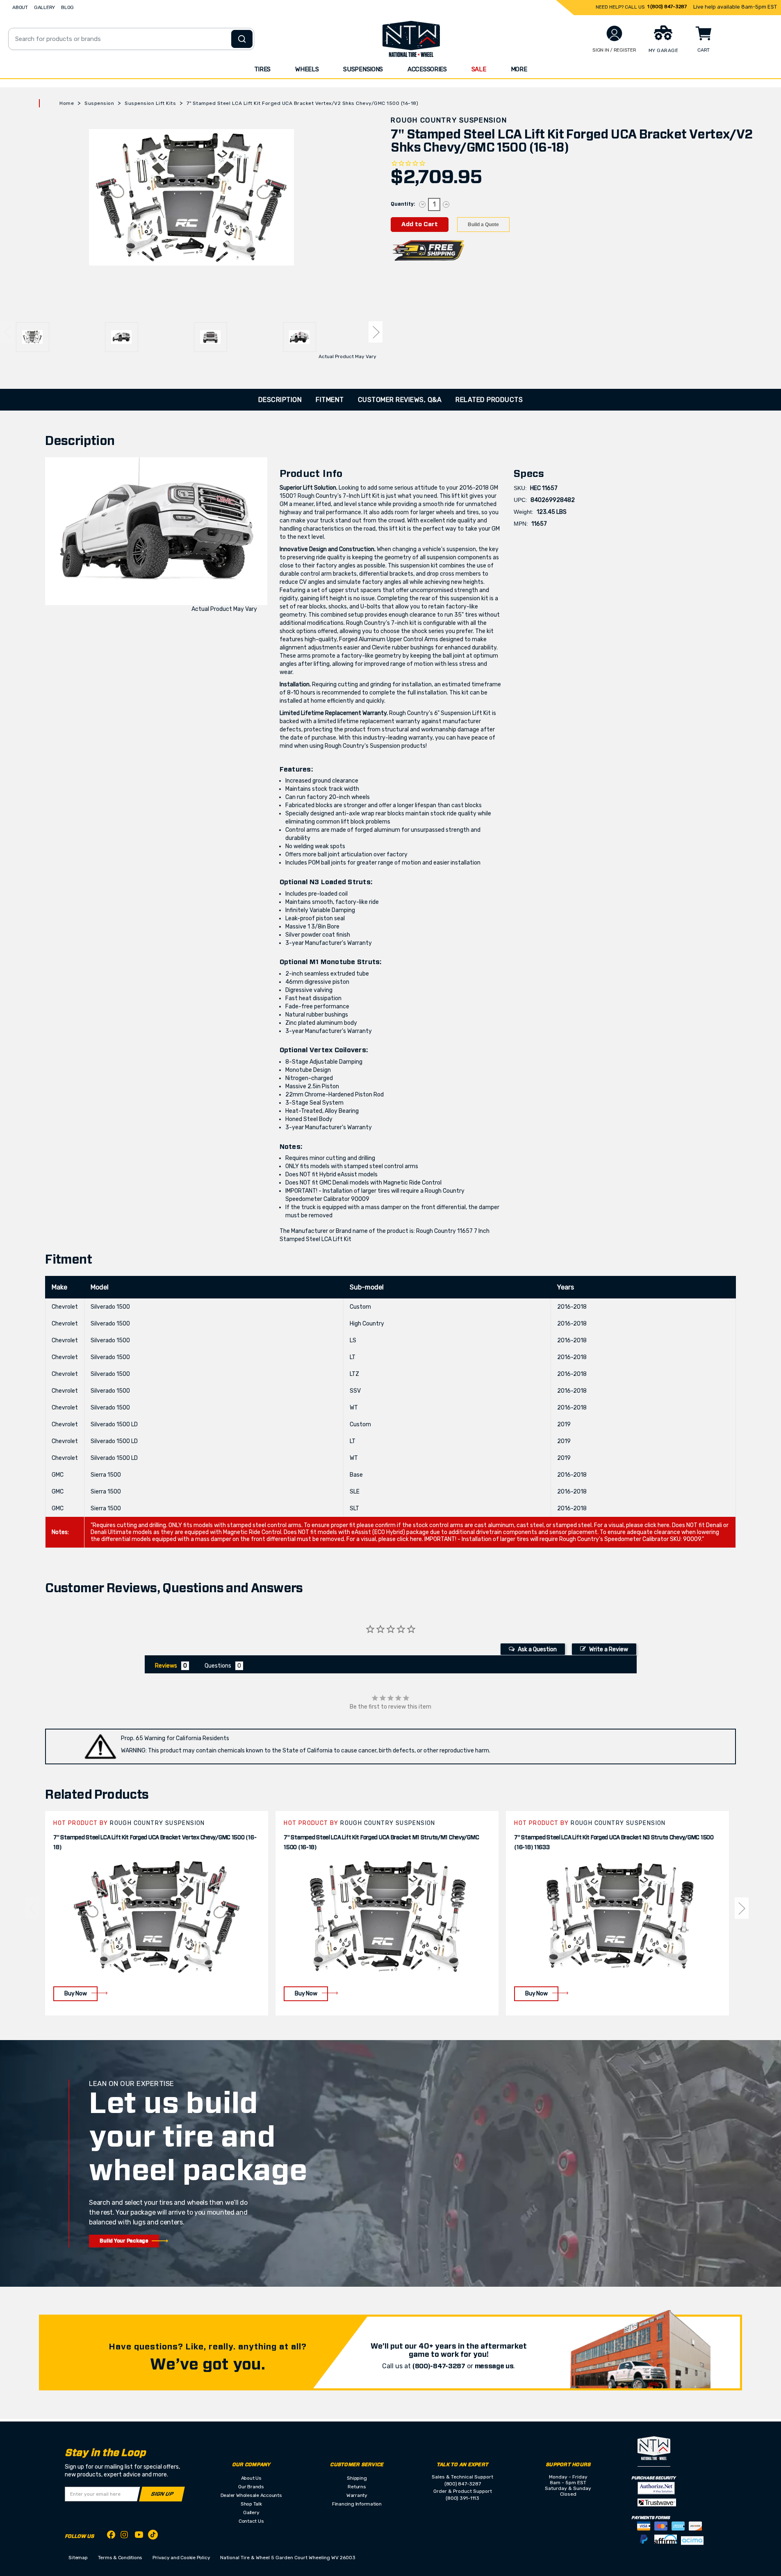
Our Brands (251, 2487)
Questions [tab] (218, 1666)
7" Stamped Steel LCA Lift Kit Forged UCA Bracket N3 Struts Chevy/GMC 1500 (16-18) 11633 (614, 1843)
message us (494, 2366)
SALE (479, 69)
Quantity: (403, 204)
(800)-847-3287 (439, 2366)
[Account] (614, 33)
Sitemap (78, 2558)
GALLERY (44, 7)
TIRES (263, 69)
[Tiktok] (153, 2536)
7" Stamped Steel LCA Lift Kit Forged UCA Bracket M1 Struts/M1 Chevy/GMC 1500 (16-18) (381, 1843)
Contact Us (251, 2521)
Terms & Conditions (120, 2558)
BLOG (67, 7)
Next (376, 332)
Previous (7, 332)
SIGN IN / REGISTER (614, 50)
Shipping (357, 2478)
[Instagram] (125, 2537)
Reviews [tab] (166, 1666)
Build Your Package (124, 2241)
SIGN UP (162, 2494)
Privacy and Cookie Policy (181, 2558)
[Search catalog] (242, 39)
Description (280, 400)
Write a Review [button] (609, 1649)
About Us (251, 2478)
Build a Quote (483, 225)
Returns (357, 2487)
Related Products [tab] (489, 400)
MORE (519, 69)
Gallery (251, 2512)
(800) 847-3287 (463, 2484)
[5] (32, 1908)
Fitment (330, 400)
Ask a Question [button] (537, 1649)
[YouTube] (139, 2536)
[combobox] (131, 39)
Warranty (357, 2495)
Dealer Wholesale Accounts (251, 2495)
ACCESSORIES (427, 69)
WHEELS (307, 69)
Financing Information (357, 2504)
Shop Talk (251, 2504)
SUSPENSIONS (363, 69)
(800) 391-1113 (462, 2498)
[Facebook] (111, 2536)
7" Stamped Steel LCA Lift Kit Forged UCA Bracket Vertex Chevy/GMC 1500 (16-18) (155, 1843)
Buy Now (75, 1994)
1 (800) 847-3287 (667, 7)
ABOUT (20, 7)
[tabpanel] (157, 1913)
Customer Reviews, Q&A (400, 400)
